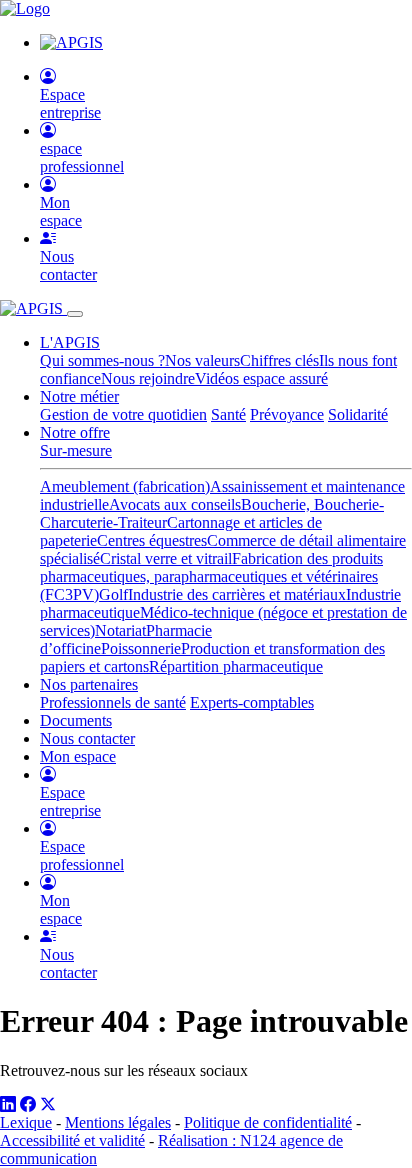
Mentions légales (118, 1122)
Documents (76, 720)
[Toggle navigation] (75, 314)
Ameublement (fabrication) (125, 486)
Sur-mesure (76, 450)
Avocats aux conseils (175, 504)
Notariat (120, 630)
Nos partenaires (89, 684)
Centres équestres (152, 540)
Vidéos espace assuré (261, 378)
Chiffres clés (279, 360)
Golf (113, 594)
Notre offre (75, 432)
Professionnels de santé (113, 702)
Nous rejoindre (148, 378)
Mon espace (78, 756)
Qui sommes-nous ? (102, 360)
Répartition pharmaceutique (236, 666)
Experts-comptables (252, 702)
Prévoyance (287, 414)
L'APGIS (70, 342)
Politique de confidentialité (268, 1122)
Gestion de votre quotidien (123, 414)
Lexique (26, 1122)
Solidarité (358, 414)
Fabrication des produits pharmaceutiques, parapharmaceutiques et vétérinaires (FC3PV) (211, 576)
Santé (228, 414)
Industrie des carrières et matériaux (237, 594)
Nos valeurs (202, 360)
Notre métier (79, 396)
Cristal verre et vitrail (166, 558)
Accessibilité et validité (72, 1140)
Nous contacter (87, 738)
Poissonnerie (141, 648)
